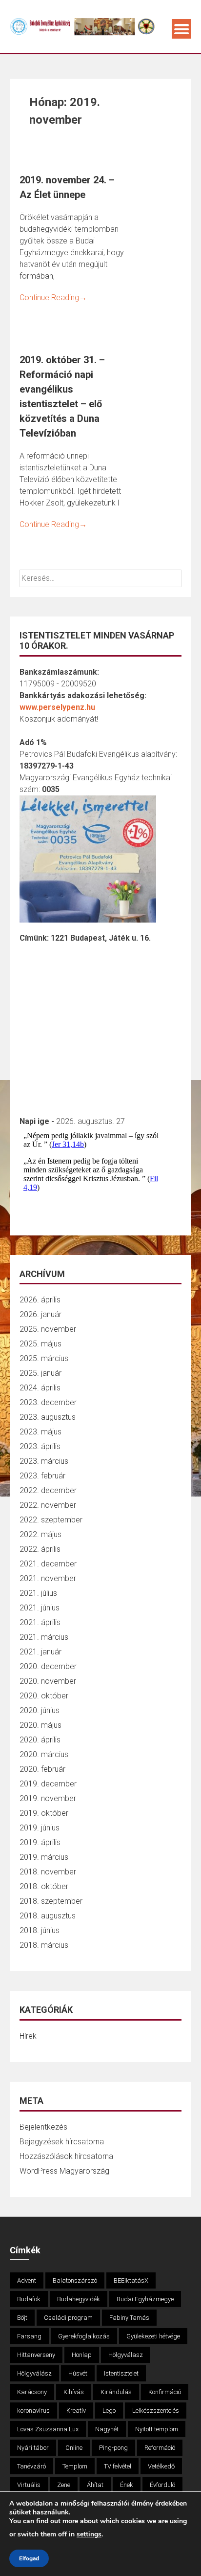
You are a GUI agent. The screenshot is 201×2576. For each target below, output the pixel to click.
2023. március (44, 1461)
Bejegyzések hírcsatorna (62, 2142)
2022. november (48, 1505)
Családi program (68, 2318)
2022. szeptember (51, 1520)
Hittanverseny (36, 2355)
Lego (109, 2411)
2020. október (44, 1696)
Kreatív (76, 2411)
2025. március (44, 1358)
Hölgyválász (34, 2373)
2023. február (42, 1476)
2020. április (40, 1740)
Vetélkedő (161, 2466)
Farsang (29, 2336)
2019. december (48, 1784)
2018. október (44, 1886)
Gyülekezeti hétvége (153, 2336)
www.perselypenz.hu (57, 707)
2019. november (48, 1798)
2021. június (40, 1608)
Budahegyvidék (79, 2299)
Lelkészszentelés (156, 2411)
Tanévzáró (31, 2466)
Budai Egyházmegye (145, 2299)
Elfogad (29, 2558)
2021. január (40, 1652)
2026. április (40, 1300)
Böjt (22, 2318)
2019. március (44, 1857)
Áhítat (95, 2485)
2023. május (40, 1432)
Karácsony (32, 2392)
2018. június (40, 1930)
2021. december (48, 1564)
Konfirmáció (165, 2392)
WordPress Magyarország (64, 2171)
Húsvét (78, 2373)
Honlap (82, 2355)
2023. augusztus (48, 1417)
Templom (75, 2466)
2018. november (48, 1872)
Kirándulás (116, 2392)
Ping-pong (113, 2448)
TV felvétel (118, 2466)
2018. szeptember (51, 1901)
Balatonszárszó (75, 2280)
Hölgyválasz (126, 2355)
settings (89, 2534)
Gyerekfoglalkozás (84, 2336)
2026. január (40, 1314)
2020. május (40, 1725)
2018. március (44, 1945)
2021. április (40, 1622)
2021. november (48, 1578)
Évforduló (162, 2485)
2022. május (40, 1534)
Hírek (28, 2036)
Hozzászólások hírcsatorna (66, 2156)
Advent (27, 2280)
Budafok (29, 2299)
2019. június (40, 1828)
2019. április (40, 1842)
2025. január (40, 1373)
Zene (64, 2485)
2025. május (40, 1344)
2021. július (38, 1593)
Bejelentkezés (43, 2127)
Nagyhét (107, 2429)
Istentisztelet (121, 2373)
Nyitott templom (157, 2429)
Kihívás (74, 2392)
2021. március (44, 1637)
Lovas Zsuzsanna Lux (48, 2429)
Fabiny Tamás (129, 2318)
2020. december (48, 1666)
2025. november (48, 1329)
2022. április (40, 1549)
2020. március (44, 1754)
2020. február (42, 1769)
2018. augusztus (48, 1916)
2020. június (40, 1710)
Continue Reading (53, 297)
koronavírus (33, 2411)
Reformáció (160, 2448)
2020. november (48, 1681)
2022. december (48, 1490)
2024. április (40, 1388)
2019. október (44, 1813)
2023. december (48, 1402)
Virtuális (29, 2485)
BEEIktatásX (131, 2280)
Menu (181, 29)
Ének (127, 2485)
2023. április (40, 1446)
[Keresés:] (100, 578)
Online (74, 2448)
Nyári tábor (33, 2448)
